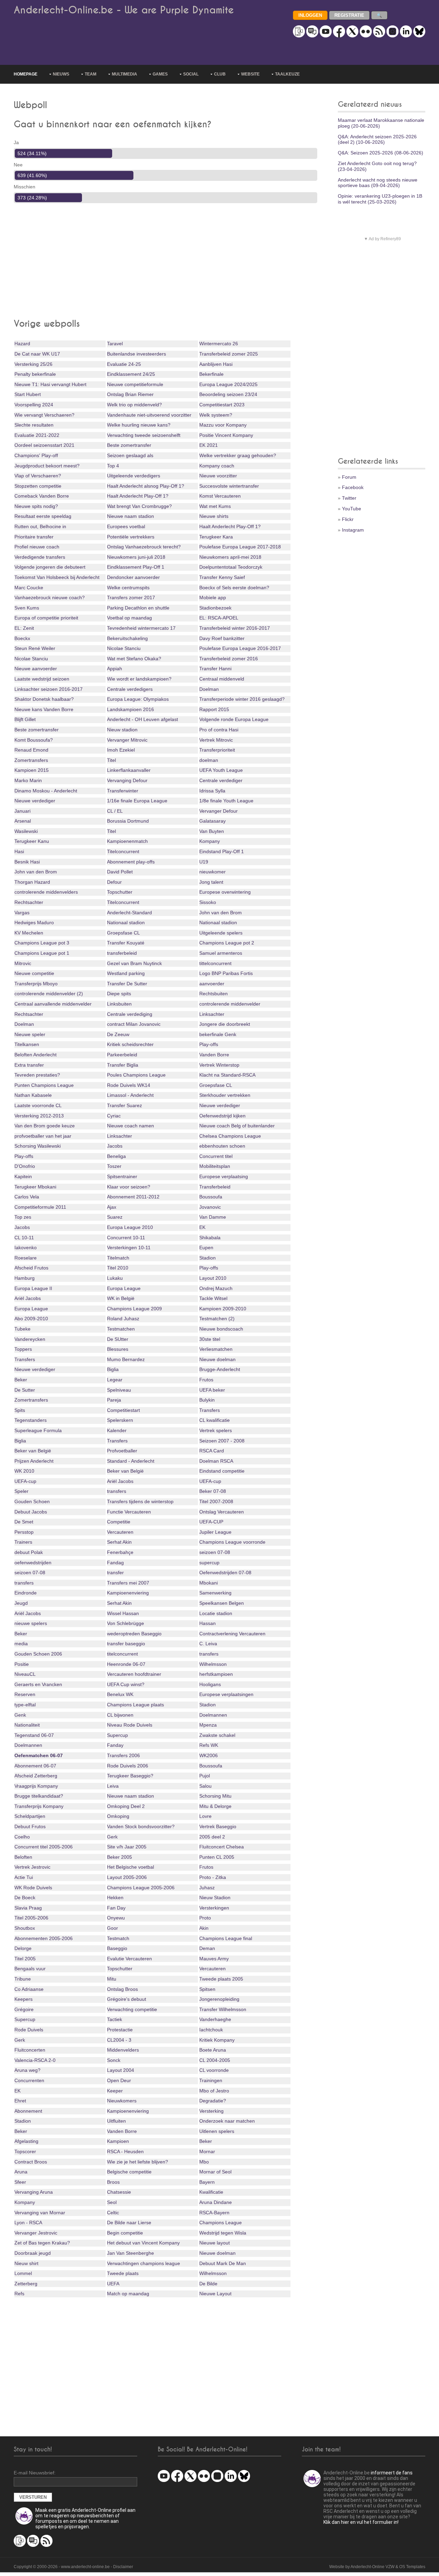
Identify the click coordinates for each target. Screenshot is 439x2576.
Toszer (114, 1166)
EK (202, 1227)
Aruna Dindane (216, 2202)
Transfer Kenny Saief (222, 577)
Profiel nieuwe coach (37, 547)
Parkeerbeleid (122, 1055)
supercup (209, 1563)
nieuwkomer (212, 872)
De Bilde (208, 2284)
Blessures (118, 1349)
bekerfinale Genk (218, 1034)
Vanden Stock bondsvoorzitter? (141, 1826)
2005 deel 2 (212, 1837)
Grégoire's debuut (127, 1999)
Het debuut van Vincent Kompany (143, 2243)
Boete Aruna (213, 2050)
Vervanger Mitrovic (127, 740)
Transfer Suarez (124, 1105)
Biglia (113, 1369)
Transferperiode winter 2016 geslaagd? (242, 699)
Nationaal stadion (126, 923)
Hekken (115, 1898)
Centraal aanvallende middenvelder (53, 1004)
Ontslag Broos (122, 1989)
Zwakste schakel (217, 1735)
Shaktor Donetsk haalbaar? (44, 699)
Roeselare (26, 1258)
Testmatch (118, 1938)
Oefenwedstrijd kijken (222, 1116)
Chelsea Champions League (230, 1136)
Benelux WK (120, 1694)
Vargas (22, 913)
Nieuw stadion (122, 730)
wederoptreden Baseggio (134, 1634)
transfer (115, 1573)
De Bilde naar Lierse (129, 2223)
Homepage (26, 74)
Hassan (207, 1623)
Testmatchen (121, 1329)
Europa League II (33, 1288)
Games (160, 74)
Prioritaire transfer (34, 537)
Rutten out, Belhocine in (40, 526)
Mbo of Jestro (214, 2091)
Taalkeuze (287, 74)
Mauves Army (214, 1959)
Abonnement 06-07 (35, 1766)
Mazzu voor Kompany (223, 425)
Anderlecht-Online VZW (372, 2567)
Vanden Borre (214, 1055)
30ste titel (210, 1339)
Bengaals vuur (30, 1969)
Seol (112, 2202)
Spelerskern (120, 1420)
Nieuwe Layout (215, 2294)
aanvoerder (212, 984)
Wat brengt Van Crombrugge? (139, 506)
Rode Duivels (29, 2030)
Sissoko (208, 902)
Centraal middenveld (222, 679)
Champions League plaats (135, 1705)
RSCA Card (212, 1451)
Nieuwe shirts (214, 516)
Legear (115, 1380)
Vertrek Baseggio (218, 1826)
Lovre (205, 1816)
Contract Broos (31, 2162)
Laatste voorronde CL (38, 1105)
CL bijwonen (120, 1715)
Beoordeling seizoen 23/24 (228, 394)
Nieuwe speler (30, 1034)
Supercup (117, 1735)
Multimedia (124, 74)
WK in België (121, 1298)
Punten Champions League (44, 1085)
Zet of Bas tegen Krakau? (42, 2243)
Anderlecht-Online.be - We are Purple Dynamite (124, 10)
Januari (22, 811)
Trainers (23, 1542)
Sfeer (20, 2182)
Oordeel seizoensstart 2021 (44, 445)
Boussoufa (211, 1197)
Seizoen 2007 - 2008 (222, 1441)
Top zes (23, 1217)
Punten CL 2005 (217, 1857)
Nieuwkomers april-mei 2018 (230, 557)
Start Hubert (28, 394)
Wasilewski (26, 831)
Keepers (23, 1999)
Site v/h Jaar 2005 (127, 1847)
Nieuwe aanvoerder (36, 669)
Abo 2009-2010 (31, 1319)
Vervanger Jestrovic (36, 2233)
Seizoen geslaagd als (130, 455)
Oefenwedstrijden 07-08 (225, 1573)
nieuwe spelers (31, 1623)
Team (91, 74)
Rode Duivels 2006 (128, 1766)
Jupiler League (215, 1532)
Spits (20, 1410)
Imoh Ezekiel (121, 750)
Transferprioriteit (217, 750)
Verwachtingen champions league (144, 2263)
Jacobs (115, 1146)
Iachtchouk (211, 2030)
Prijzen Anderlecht (34, 1461)
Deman (207, 1948)
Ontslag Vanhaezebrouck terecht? (144, 547)
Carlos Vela (27, 1197)
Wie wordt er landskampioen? (139, 679)
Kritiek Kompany (217, 2040)
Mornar (207, 2151)
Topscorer (25, 2151)
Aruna (21, 2172)
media (21, 1644)
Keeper (115, 2091)
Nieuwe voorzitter (218, 476)
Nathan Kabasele (33, 1095)
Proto (205, 1918)
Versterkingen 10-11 (129, 1248)
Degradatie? (213, 2101)
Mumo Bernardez (126, 1359)
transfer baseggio (126, 1644)
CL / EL (115, 811)
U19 (204, 862)
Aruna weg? (27, 2070)
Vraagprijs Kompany (36, 1786)
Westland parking (126, 973)
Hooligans (210, 1684)
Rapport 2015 (214, 709)
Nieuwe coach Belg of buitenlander (237, 1126)
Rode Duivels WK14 (129, 1085)
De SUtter (118, 1339)
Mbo (204, 2162)
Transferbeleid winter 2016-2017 (235, 628)
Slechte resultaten (34, 425)
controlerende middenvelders (46, 892)
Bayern (207, 2182)
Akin (204, 1928)
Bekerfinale (211, 374)
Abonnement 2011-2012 (133, 1197)
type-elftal (25, 1705)
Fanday (115, 1745)
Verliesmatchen (216, 1349)
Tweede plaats (123, 2273)
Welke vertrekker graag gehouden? (238, 455)
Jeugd (21, 1603)
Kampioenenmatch (127, 841)
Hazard (22, 344)
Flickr (348, 519)
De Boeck (25, 1898)
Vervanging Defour (127, 780)
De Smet (24, 1522)
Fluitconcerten (30, 2050)
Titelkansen (27, 1044)
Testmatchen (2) (217, 1319)
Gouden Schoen (32, 1501)
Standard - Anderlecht (131, 1461)
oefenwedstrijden (33, 1563)
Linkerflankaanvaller (129, 770)
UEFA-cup (25, 1481)
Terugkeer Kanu (32, 841)
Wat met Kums (215, 506)
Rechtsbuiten (213, 994)
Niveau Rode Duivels (130, 1725)
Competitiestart (123, 1410)
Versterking (211, 2111)
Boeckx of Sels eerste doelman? (234, 588)
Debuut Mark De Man (223, 2263)
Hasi (19, 851)
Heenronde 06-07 (126, 1664)
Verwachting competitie (132, 2009)
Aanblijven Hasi (216, 364)
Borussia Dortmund (128, 821)
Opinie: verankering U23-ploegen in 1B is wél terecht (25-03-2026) (380, 199)
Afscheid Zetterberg (36, 1776)
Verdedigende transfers (40, 557)
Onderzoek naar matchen (227, 2121)
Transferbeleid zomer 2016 (229, 659)
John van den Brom (36, 872)
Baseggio (117, 1948)
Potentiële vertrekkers (131, 537)
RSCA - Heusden (125, 2151)
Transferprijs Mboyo (36, 984)
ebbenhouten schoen (222, 1146)
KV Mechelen (29, 933)
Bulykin (207, 1400)
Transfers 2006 (123, 1755)
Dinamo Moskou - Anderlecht (46, 791)
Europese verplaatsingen (226, 1694)
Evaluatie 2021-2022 (37, 435)
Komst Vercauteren (220, 496)
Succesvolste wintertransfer (229, 486)
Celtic (113, 2213)
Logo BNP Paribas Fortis (226, 973)
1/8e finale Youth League (226, 801)
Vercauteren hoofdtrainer (134, 1674)
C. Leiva (208, 1644)
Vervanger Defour (218, 811)
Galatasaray (212, 821)
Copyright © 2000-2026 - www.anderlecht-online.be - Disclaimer (73, 2567)
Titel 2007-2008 (216, 1501)
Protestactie (120, 2030)
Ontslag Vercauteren (222, 1512)
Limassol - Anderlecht (130, 1095)
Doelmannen (213, 1715)
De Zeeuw (118, 1034)
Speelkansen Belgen (222, 1603)
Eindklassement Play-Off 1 (136, 567)
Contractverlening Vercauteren (232, 1634)
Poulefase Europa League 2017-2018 (240, 547)
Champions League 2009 (134, 1309)
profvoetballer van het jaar (43, 1136)
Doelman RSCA (216, 1461)
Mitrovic (23, 963)
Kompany (210, 841)
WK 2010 (24, 1471)
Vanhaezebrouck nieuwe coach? (50, 597)
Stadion (207, 1258)
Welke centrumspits (128, 588)
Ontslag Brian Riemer (130, 394)
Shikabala (210, 1238)
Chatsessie (119, 2192)
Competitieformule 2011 (40, 1207)
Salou (205, 1786)
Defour (114, 882)
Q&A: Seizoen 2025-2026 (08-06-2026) (381, 153)
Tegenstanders (31, 1420)
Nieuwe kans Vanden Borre (44, 709)
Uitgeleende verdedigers (134, 476)
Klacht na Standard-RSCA (227, 1075)
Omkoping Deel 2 (126, 1806)
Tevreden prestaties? (37, 1075)
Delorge (23, 1948)
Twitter (349, 498)
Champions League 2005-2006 (141, 1888)
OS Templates (412, 2567)
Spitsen (207, 1989)
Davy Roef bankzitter (222, 638)
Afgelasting (26, 2141)
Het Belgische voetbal (130, 1867)
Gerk (112, 1837)
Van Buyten (212, 831)
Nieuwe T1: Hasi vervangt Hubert (50, 384)
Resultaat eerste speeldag (43, 516)
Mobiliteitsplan (215, 1166)
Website (250, 74)
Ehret (20, 2101)
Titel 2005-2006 (31, 1918)
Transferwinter (123, 791)
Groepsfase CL (123, 933)
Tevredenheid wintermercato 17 (141, 628)
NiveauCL (25, 1674)
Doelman (209, 689)
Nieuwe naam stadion (130, 516)
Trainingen (211, 2080)
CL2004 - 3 (119, 2040)
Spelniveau (119, 1390)
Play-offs (209, 1044)
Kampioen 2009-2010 (223, 1309)
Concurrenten (29, 2080)
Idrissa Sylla (212, 791)
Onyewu (116, 1918)
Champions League (221, 2223)
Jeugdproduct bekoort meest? (47, 466)
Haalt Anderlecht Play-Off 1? (138, 496)
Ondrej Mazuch (216, 1288)
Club (220, 74)
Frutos (206, 1380)
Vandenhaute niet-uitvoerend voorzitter (149, 415)
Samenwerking (215, 1593)
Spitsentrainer (122, 1176)
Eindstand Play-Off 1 (222, 851)
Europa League (124, 1288)
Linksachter (212, 1014)
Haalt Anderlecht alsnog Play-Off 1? (146, 486)
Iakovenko (26, 1248)
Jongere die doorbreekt (225, 1024)
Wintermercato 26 (219, 344)
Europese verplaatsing (224, 1176)
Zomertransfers (31, 760)
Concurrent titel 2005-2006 (44, 1847)
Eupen (206, 1248)
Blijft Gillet (25, 719)
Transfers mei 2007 (128, 1583)
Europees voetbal (126, 526)
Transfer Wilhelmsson (223, 2009)
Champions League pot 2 (227, 943)
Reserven (25, 1694)
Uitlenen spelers (217, 2131)
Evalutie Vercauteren (129, 1959)
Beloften (23, 1857)
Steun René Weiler (35, 648)
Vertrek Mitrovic (216, 740)
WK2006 (209, 1755)
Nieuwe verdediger (35, 801)
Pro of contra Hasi (219, 730)
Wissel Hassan (123, 1613)
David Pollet (120, 872)
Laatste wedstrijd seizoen (42, 679)
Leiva (113, 1786)
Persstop (24, 1532)
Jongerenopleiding (219, 1999)
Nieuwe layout (215, 2243)
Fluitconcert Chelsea (222, 1847)
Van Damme (213, 1217)
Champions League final (226, 1938)
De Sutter (25, 1390)
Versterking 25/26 (33, 364)
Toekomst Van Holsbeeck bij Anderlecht (57, 577)
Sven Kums (27, 608)
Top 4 (113, 466)
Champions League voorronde (232, 1542)
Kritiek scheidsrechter (130, 1044)
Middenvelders (123, 2050)
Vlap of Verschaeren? (38, 476)
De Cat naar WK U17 (37, 354)
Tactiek (115, 2019)
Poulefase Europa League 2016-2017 (240, 648)
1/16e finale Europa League (137, 801)
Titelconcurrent (123, 851)
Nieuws (61, 74)
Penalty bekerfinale (35, 374)
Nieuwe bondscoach (221, 1329)
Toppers (23, 1349)
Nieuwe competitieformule (135, 384)
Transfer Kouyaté (126, 943)
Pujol (205, 1776)
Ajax (112, 1207)
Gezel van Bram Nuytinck (134, 963)
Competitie (119, 1522)
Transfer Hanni (215, 669)
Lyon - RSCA (28, 2223)
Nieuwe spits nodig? (36, 506)
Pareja (114, 1400)
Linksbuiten (119, 1004)
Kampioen (118, 2141)
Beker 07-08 (213, 1491)
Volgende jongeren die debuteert (50, 567)
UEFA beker (212, 1390)
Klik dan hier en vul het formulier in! (361, 2522)
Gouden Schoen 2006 (38, 1654)
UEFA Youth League (221, 770)
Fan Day (116, 1908)
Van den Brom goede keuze (45, 1126)
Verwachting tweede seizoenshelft (144, 435)
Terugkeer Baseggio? (130, 1776)
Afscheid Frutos (31, 1268)
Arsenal (23, 821)
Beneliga (116, 1156)
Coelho (22, 1837)
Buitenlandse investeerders (137, 354)
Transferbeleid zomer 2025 (229, 354)
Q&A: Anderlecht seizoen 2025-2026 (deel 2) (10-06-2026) (377, 140)
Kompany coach (217, 466)
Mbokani (209, 1583)
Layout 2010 (213, 1278)
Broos (113, 2182)
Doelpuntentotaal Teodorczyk (231, 567)
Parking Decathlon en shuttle (138, 608)
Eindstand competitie (222, 1471)
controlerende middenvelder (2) (49, 994)
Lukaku (115, 1278)
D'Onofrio (25, 1166)
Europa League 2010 (130, 1227)
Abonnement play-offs (131, 862)
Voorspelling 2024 (34, 405)
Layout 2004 (121, 2070)
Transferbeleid (215, 1187)
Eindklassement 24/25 (131, 374)
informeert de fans (392, 2473)
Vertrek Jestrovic (32, 1867)
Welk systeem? (216, 415)
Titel (111, 760)
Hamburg (25, 1278)
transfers (117, 1491)
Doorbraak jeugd (33, 2253)
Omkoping (118, 1816)
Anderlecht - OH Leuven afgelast (143, 719)
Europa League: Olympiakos (138, 699)
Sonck (114, 2060)
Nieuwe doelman (217, 1359)
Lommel (23, 2273)
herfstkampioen (216, 1674)
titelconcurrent (122, 1654)
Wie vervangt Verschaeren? (44, 415)
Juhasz (207, 1888)
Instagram (353, 530)
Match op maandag (128, 2294)
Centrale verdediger (221, 780)
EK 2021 (209, 445)
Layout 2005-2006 (127, 1877)
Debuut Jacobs (31, 1512)
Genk (20, 1715)
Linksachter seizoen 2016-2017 (49, 689)
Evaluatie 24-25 (124, 364)
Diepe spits (119, 994)
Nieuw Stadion (215, 1898)
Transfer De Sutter (127, 984)
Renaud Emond (31, 750)
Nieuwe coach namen (130, 1126)
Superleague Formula (38, 1430)
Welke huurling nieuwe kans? (139, 425)
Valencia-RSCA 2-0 (35, 2060)
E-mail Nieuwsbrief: (35, 2473)
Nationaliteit (27, 1725)
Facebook (353, 487)
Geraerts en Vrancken (38, 1684)
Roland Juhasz (123, 1319)
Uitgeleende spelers (221, 933)
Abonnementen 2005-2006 (44, 1938)
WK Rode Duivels (33, 1888)
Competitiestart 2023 (222, 405)
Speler (21, 1491)
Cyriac (114, 1116)
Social (191, 74)
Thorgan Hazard (32, 882)
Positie (22, 1664)
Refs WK (209, 1745)
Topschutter (120, 892)
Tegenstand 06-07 (34, 1735)
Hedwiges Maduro (34, 923)
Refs (19, 2294)
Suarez (115, 1217)
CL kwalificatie (215, 1420)
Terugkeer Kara (216, 537)
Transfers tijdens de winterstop (140, 1501)
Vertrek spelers (216, 1430)
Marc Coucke (29, 588)
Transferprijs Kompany (39, 1806)
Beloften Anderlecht (35, 1055)
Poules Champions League (136, 1075)
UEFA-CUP (211, 1522)
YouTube (352, 509)
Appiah (115, 669)
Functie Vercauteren (129, 1512)
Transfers (25, 1359)
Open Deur (119, 2080)
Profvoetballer (122, 1451)
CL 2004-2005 (215, 2060)
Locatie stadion (216, 1613)
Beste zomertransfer (129, 445)
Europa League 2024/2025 (228, 384)
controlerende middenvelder (230, 1004)
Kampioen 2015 (32, 770)
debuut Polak (29, 1552)
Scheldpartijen (30, 1816)
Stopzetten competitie (38, 486)
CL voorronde (214, 2070)
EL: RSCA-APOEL (219, 618)
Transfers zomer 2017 (131, 597)
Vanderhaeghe (215, 2019)
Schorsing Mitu (215, 1796)
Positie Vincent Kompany (226, 435)
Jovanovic (210, 1207)
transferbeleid (122, 953)
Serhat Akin (119, 1542)
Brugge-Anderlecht (220, 1369)
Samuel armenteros (221, 953)
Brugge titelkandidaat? (39, 1796)
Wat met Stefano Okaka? (134, 659)
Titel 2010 (118, 1268)
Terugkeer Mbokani (35, 1187)
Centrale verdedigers (130, 689)
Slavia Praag (28, 1908)
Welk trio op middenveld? (134, 405)
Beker (21, 1380)
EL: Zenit (24, 628)
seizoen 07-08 (215, 1552)
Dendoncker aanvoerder (133, 577)
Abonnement (28, 2111)
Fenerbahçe (120, 1552)
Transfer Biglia (123, 1065)
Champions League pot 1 (42, 953)
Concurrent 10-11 (126, 1238)
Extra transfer (29, 1065)
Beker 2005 (120, 1857)
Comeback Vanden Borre (42, 496)
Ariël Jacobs (28, 1298)
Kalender (117, 1430)
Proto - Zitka (213, 1877)
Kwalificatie (211, 2192)
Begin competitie (125, 2233)
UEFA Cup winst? (126, 1684)
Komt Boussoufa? (34, 740)
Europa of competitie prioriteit (46, 618)
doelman (209, 760)
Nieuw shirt (26, 2263)
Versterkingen (214, 1908)
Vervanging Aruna (34, 2192)
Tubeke (22, 1329)
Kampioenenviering (128, 1593)
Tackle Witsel (213, 1298)
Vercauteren (120, 1532)
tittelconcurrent (215, 963)
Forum (349, 477)
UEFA (113, 2284)
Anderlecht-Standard (129, 913)
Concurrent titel (216, 1156)
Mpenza (208, 1725)
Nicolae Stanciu (124, 648)
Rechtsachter (29, 902)
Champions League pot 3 (42, 943)
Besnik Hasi (27, 862)
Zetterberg (26, 2284)
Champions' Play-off (36, 455)
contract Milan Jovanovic (134, 1024)
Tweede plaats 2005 (221, 1979)
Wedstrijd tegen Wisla (223, 2233)
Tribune (23, 1979)
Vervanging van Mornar (40, 2213)
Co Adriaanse (29, 1989)
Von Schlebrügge (126, 1623)
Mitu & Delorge (215, 1806)
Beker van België (33, 1451)
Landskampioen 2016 (130, 709)
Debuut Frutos (30, 1826)
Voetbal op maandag (129, 618)
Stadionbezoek (215, 608)
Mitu (112, 1979)
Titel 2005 (25, 1959)
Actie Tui (24, 1877)
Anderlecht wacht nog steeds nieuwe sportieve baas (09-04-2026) (378, 183)
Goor (112, 1928)
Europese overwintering (225, 892)
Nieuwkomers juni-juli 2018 (136, 557)
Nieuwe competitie (34, 973)
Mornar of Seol (215, 2172)
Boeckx (22, 638)
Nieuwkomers (122, 2101)
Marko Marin (28, 780)
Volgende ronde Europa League (234, 719)
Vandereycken (30, 1339)
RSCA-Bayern (214, 2213)
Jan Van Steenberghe (130, 2253)
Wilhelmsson (213, 1664)
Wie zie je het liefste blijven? (138, 2162)
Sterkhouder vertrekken (225, 1095)
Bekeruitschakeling (127, 638)
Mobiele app (213, 597)
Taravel (115, 344)
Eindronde (26, 1593)
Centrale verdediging (130, 1014)
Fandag (115, 1563)
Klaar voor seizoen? (129, 1187)
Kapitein (23, 1176)
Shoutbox (25, 1928)
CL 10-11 (24, 1238)
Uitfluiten (116, 2121)
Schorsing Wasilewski (38, 1146)
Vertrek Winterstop (219, 1065)
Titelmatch (118, 1258)
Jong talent (211, 882)
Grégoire (24, 2009)
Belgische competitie (129, 2172)
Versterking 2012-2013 (39, 1116)
